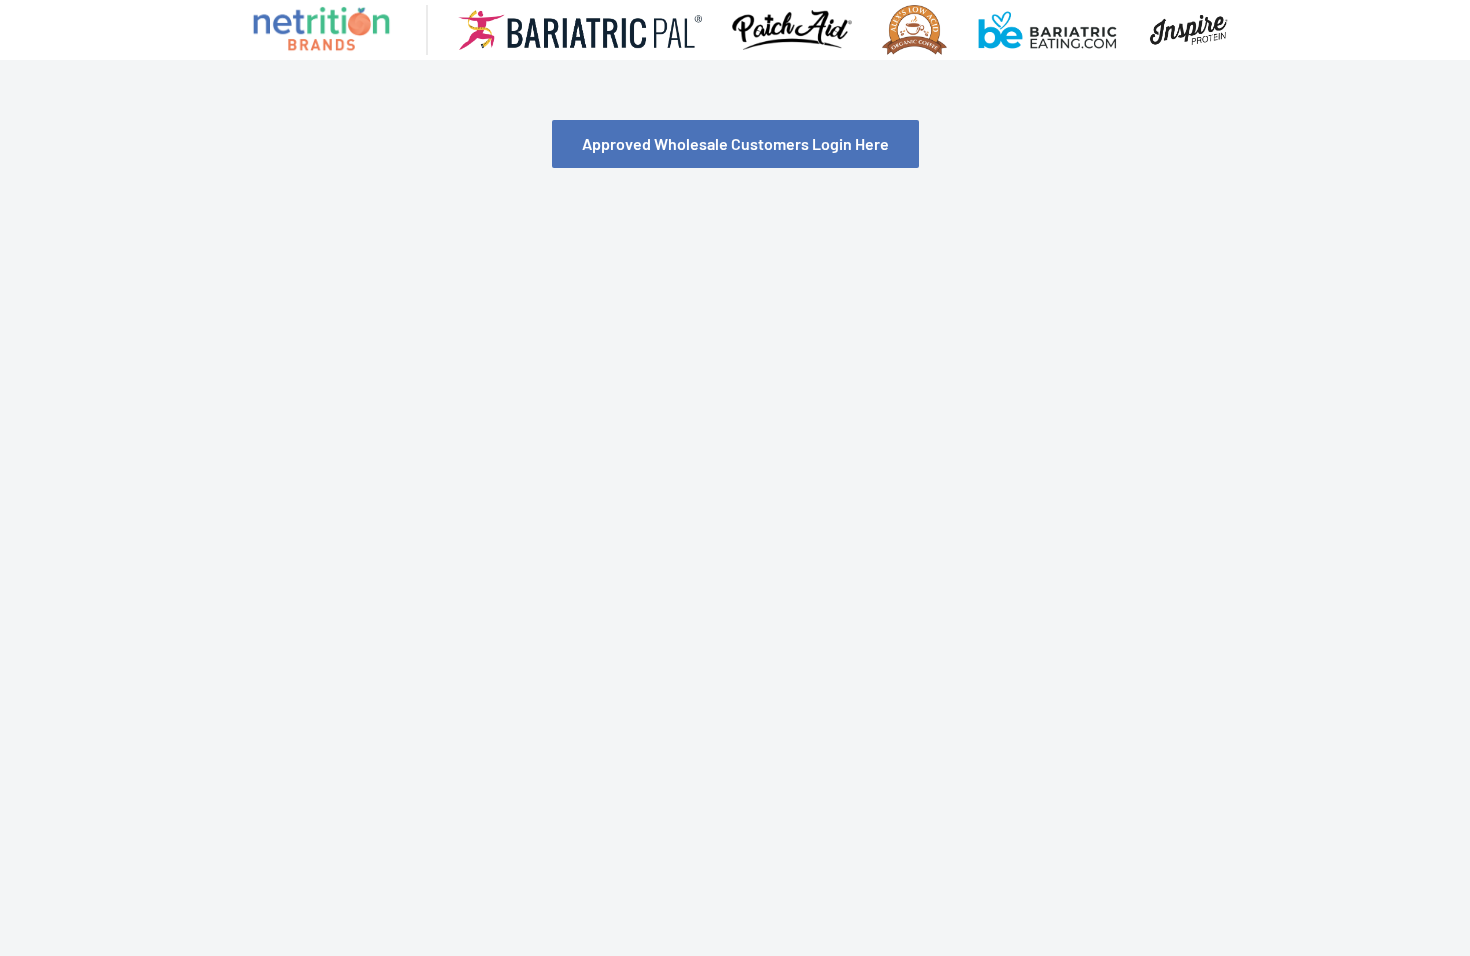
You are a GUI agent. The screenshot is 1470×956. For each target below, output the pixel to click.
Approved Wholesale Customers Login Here (735, 143)
